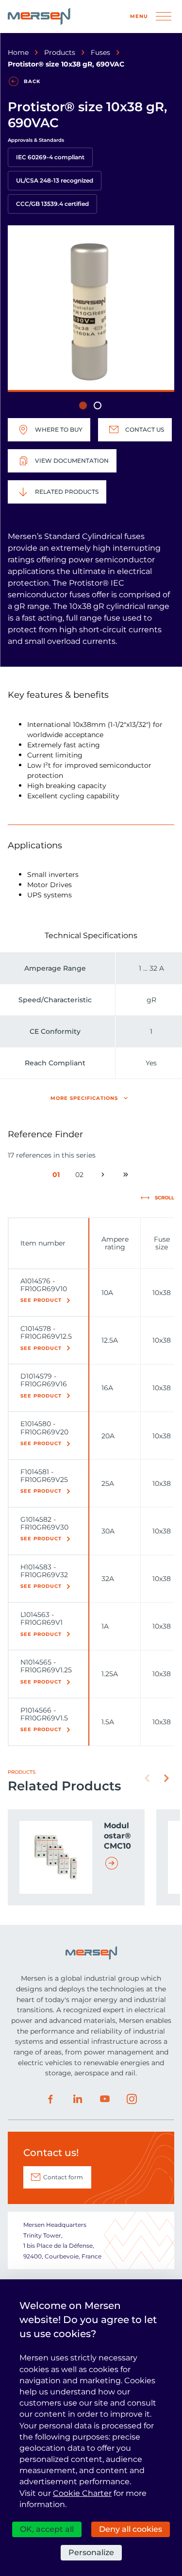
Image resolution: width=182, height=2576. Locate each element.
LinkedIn (78, 2099)
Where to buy (59, 429)
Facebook (50, 2099)
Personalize (91, 2552)
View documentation (72, 461)
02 (81, 1176)
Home (18, 52)
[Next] (166, 1778)
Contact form (63, 2177)
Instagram (132, 2099)
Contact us (145, 429)
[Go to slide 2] (98, 405)
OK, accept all (47, 2529)
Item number (43, 1243)
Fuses (100, 52)
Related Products (67, 492)
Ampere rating (115, 1243)
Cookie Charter (82, 2493)
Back (32, 81)
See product (41, 1300)
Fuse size (162, 1243)
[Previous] (147, 1778)
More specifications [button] (84, 1098)
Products (60, 52)
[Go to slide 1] (83, 405)
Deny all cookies (131, 2529)
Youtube (105, 2099)
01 (58, 1176)
